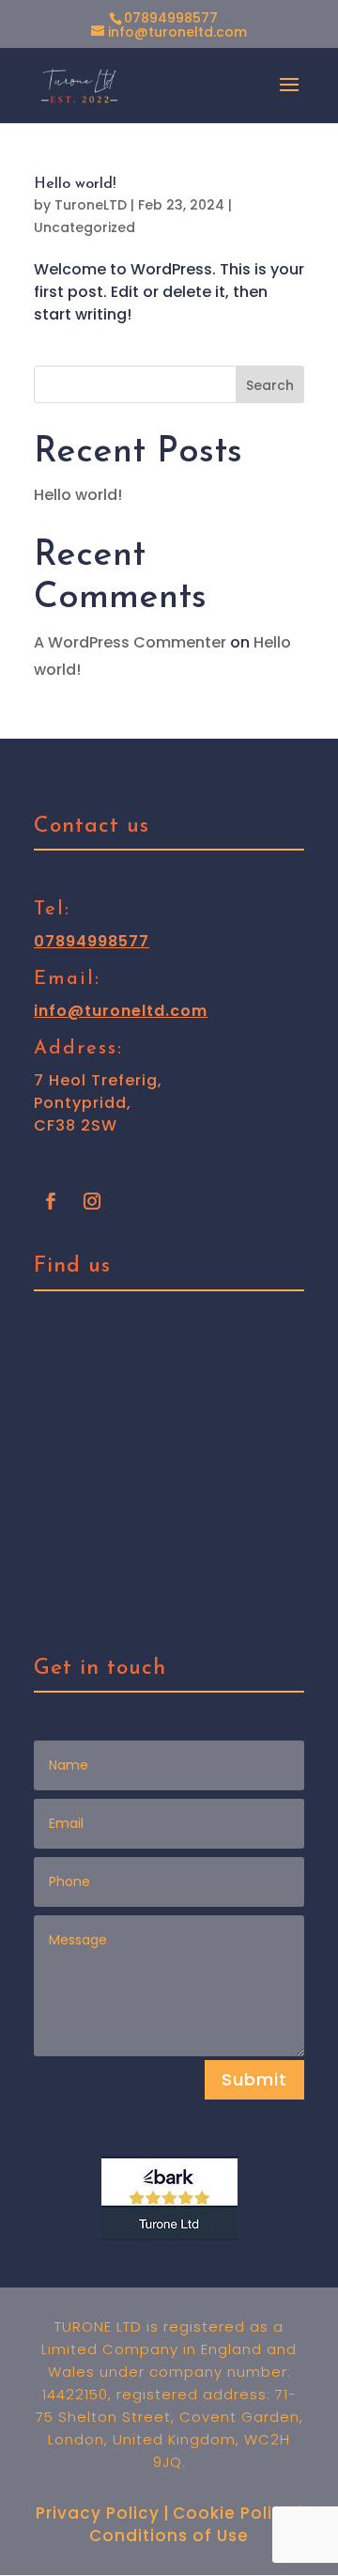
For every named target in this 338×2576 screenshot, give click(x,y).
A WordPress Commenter (130, 642)
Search (270, 385)
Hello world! (75, 184)
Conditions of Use (169, 2536)
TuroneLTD (91, 205)
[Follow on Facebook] (51, 1201)
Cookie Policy (233, 2513)
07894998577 (171, 18)
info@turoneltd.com (121, 1011)
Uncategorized (84, 227)
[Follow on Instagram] (92, 1201)
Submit (254, 2079)
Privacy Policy (98, 2513)
